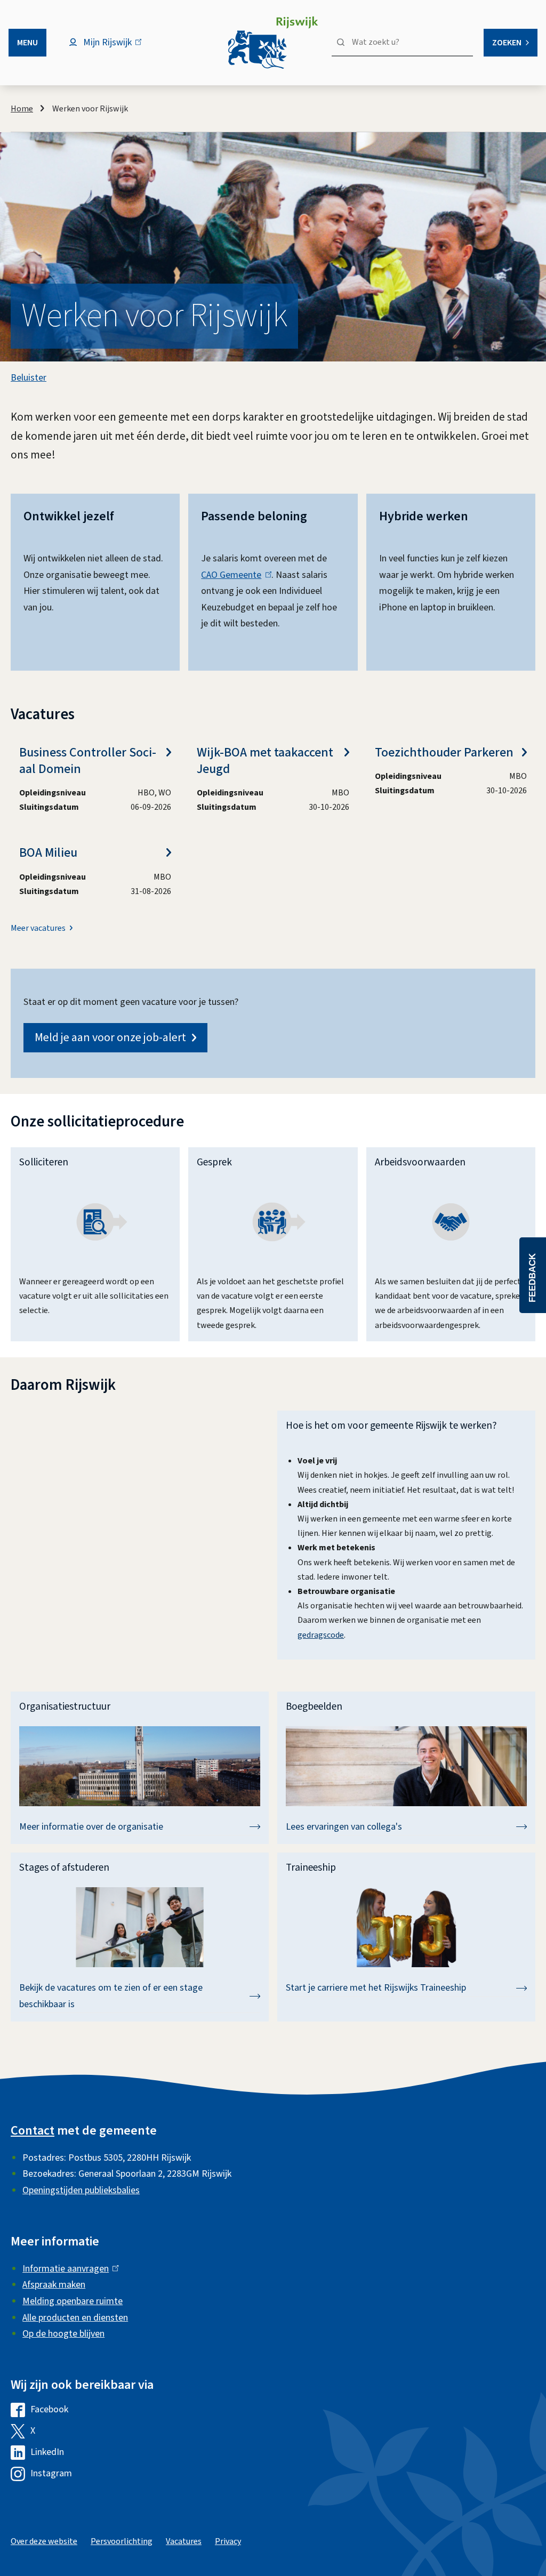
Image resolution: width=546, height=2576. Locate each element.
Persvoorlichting (122, 2541)
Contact (33, 2131)
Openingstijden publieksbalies (81, 2190)
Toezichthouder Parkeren (444, 752)
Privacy (228, 2541)
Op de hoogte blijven (63, 2334)
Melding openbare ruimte (73, 2301)
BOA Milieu (48, 853)
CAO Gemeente (234, 575)
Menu (27, 43)
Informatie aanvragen (68, 2269)
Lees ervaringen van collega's (344, 1827)
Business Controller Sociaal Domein (88, 761)
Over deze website (44, 2541)
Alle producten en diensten (75, 2318)
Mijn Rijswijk (117, 48)
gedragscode (321, 1635)
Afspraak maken (54, 2285)
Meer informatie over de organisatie (91, 1827)
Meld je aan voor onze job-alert (110, 1037)
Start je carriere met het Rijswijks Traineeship (376, 1988)
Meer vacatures (38, 928)
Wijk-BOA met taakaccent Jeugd (265, 761)
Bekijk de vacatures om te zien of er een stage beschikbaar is (111, 1996)
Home (22, 109)
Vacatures (184, 2541)
